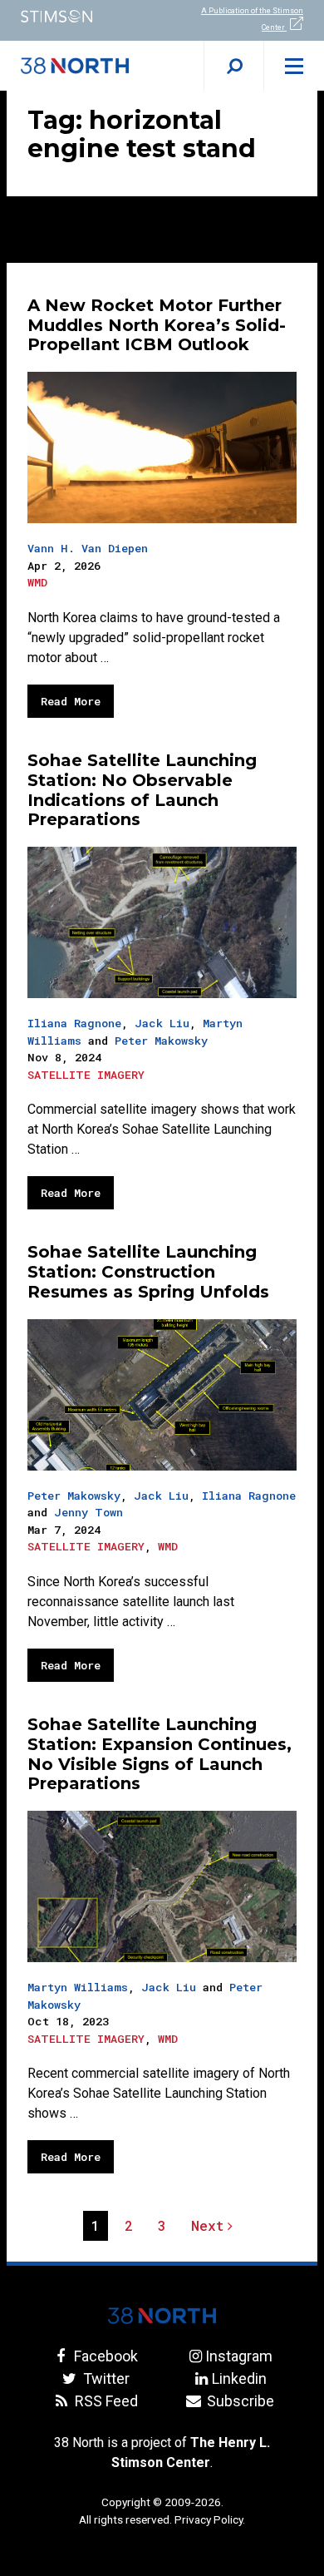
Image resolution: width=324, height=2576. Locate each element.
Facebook (104, 2356)
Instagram (239, 2356)
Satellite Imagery (86, 1075)
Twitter (104, 2378)
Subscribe (239, 2401)
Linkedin (239, 2378)
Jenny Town (88, 1512)
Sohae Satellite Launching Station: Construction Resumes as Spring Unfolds (148, 1272)
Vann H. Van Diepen (88, 548)
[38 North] (162, 2316)
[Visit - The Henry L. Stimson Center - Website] (81, 16)
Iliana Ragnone (74, 1023)
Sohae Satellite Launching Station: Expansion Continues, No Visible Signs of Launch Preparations (160, 1754)
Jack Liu (162, 1023)
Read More (71, 701)
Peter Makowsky (161, 1041)
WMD (37, 582)
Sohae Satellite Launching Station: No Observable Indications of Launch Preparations (142, 790)
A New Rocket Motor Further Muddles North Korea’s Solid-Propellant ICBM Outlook (157, 325)
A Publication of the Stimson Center (252, 19)
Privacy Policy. (210, 2519)
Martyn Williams (78, 1987)
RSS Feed (104, 2401)
